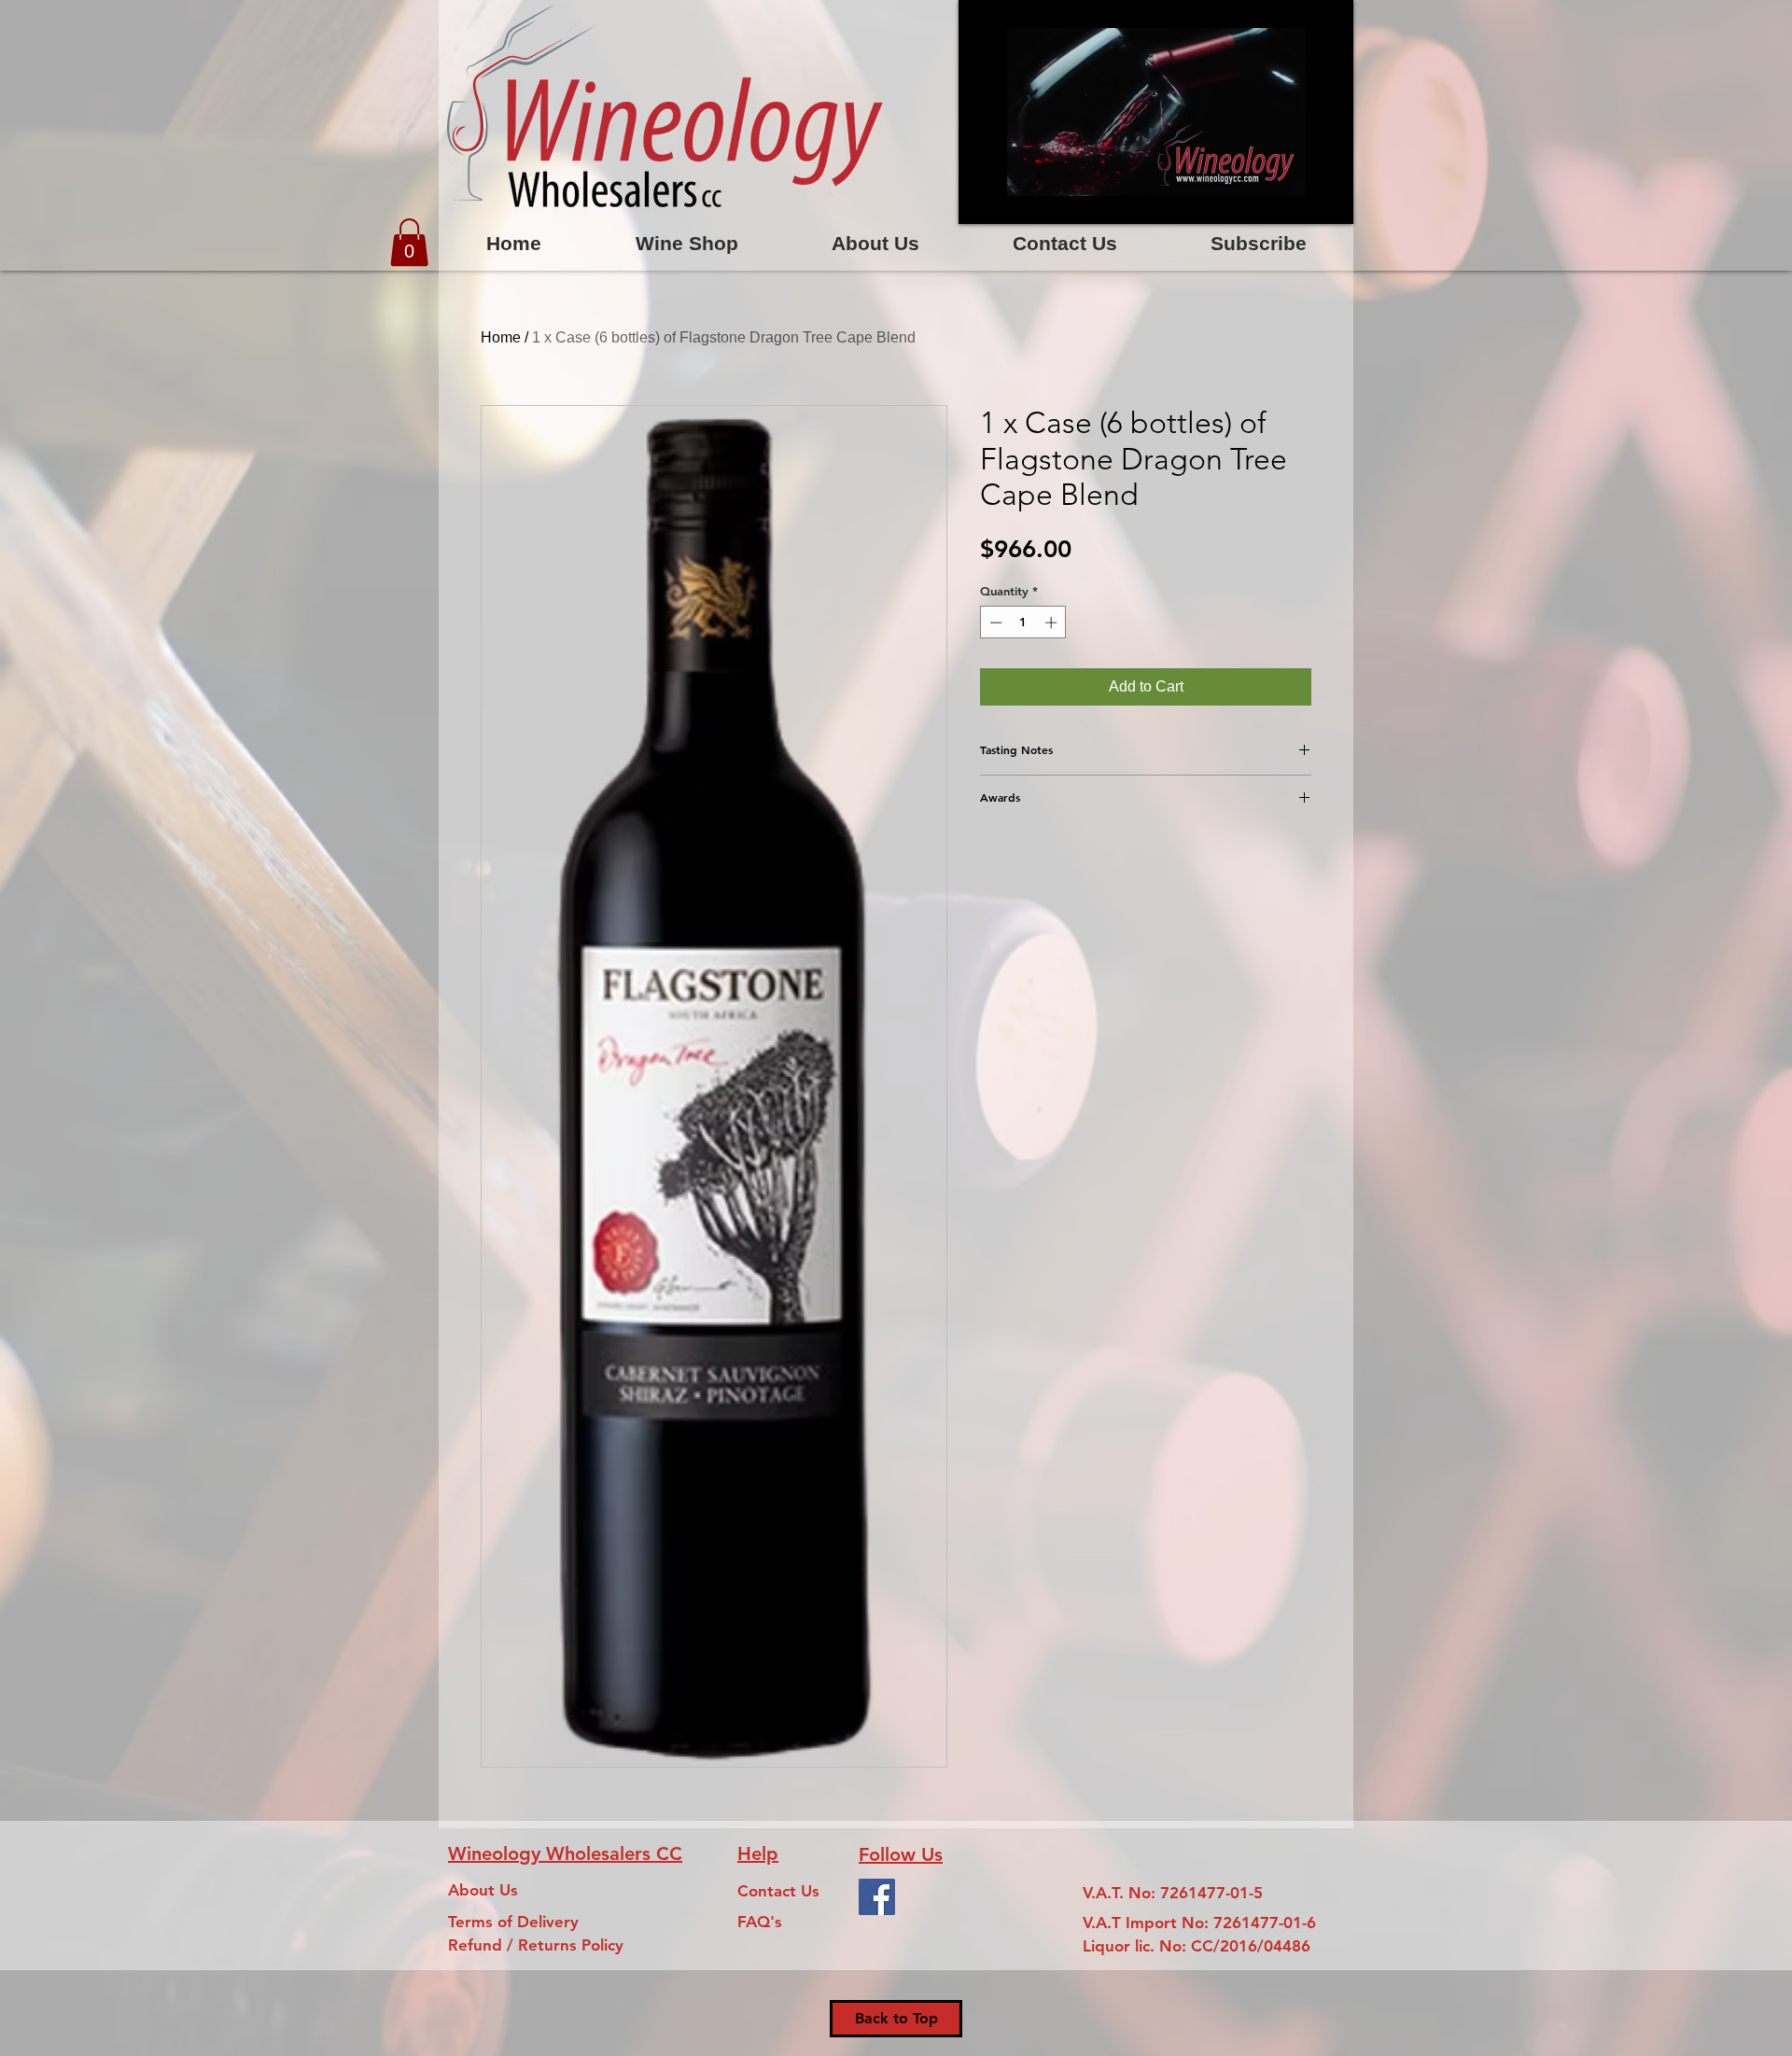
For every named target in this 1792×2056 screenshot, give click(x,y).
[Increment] (1053, 622)
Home (501, 337)
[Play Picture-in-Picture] (1296, 199)
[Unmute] (1015, 199)
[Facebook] (877, 1897)
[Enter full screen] (1328, 199)
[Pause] (983, 199)
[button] (409, 242)
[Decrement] (994, 622)
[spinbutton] (1023, 622)
